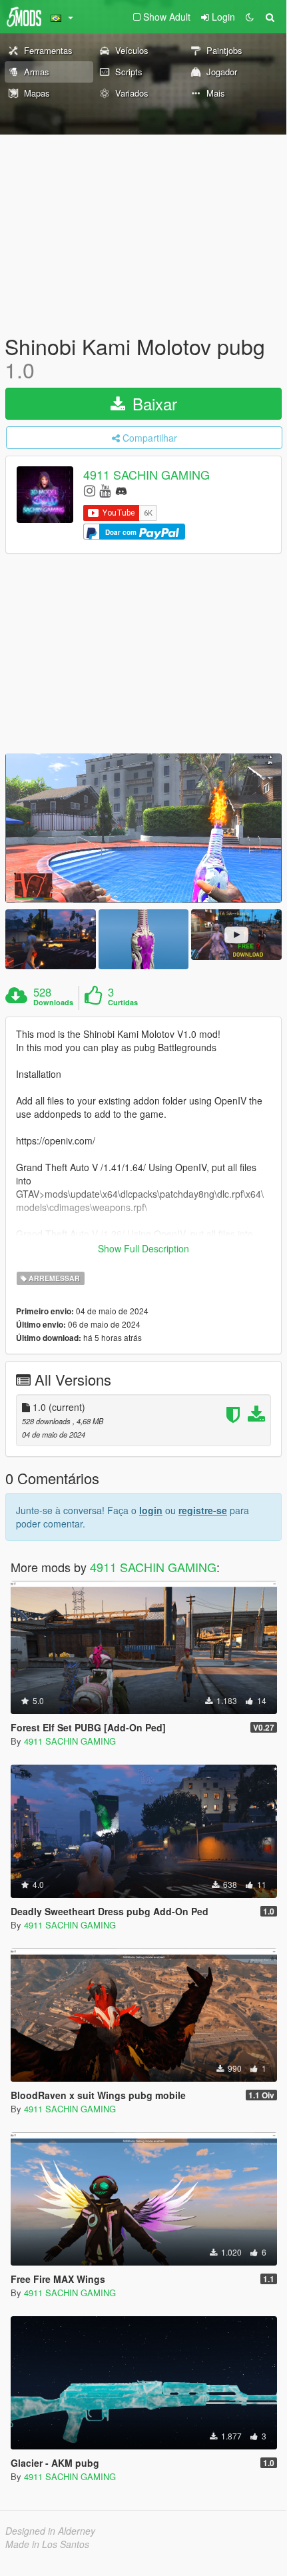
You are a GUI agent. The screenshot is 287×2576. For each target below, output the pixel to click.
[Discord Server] (121, 490)
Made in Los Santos (47, 2544)
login (151, 1510)
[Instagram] (90, 490)
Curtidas (123, 1003)
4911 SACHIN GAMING (146, 475)
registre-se (203, 1510)
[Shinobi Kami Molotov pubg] (143, 828)
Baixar (152, 403)
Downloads (53, 1003)
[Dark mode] (250, 17)
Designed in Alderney (50, 2531)
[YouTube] (105, 490)
